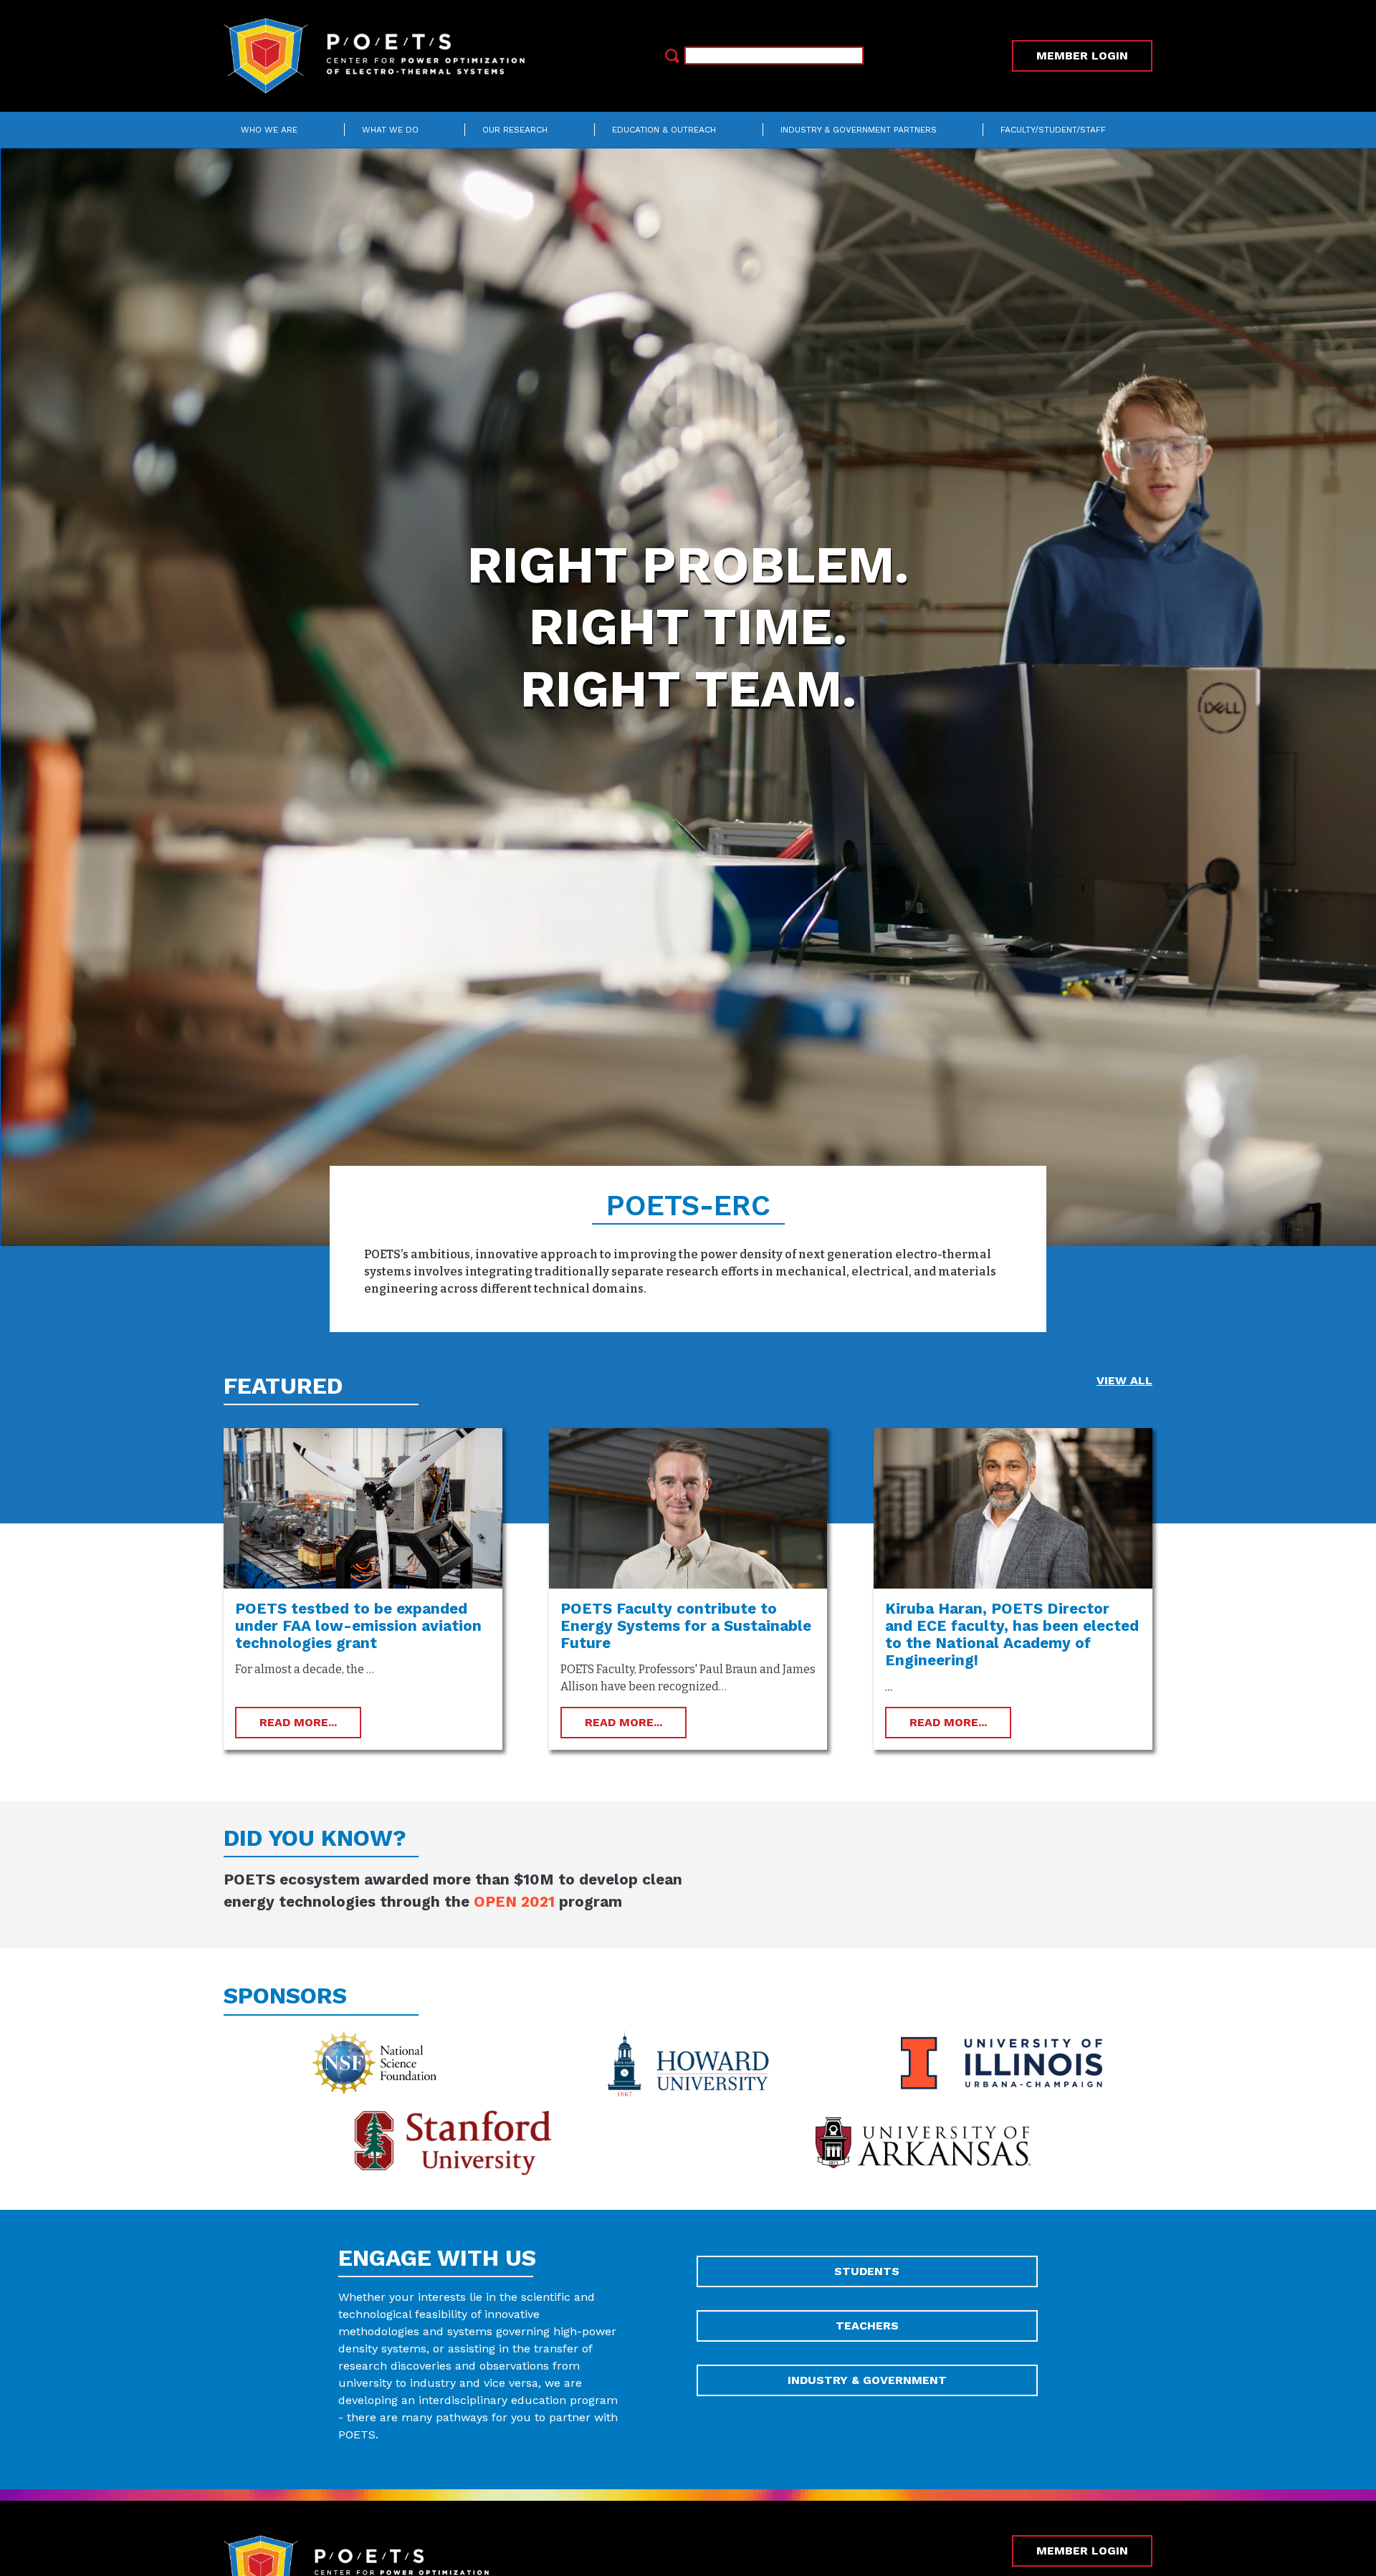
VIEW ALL (1124, 1380)
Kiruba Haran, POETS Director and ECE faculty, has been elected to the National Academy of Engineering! (1012, 1634)
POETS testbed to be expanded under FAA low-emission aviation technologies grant (358, 1626)
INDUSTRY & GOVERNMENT (867, 2380)
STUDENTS (867, 2271)
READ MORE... (298, 1722)
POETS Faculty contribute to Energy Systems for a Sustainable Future (686, 1626)
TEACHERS (867, 2326)
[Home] (380, 56)
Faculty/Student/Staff (1053, 130)
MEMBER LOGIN (1082, 56)
